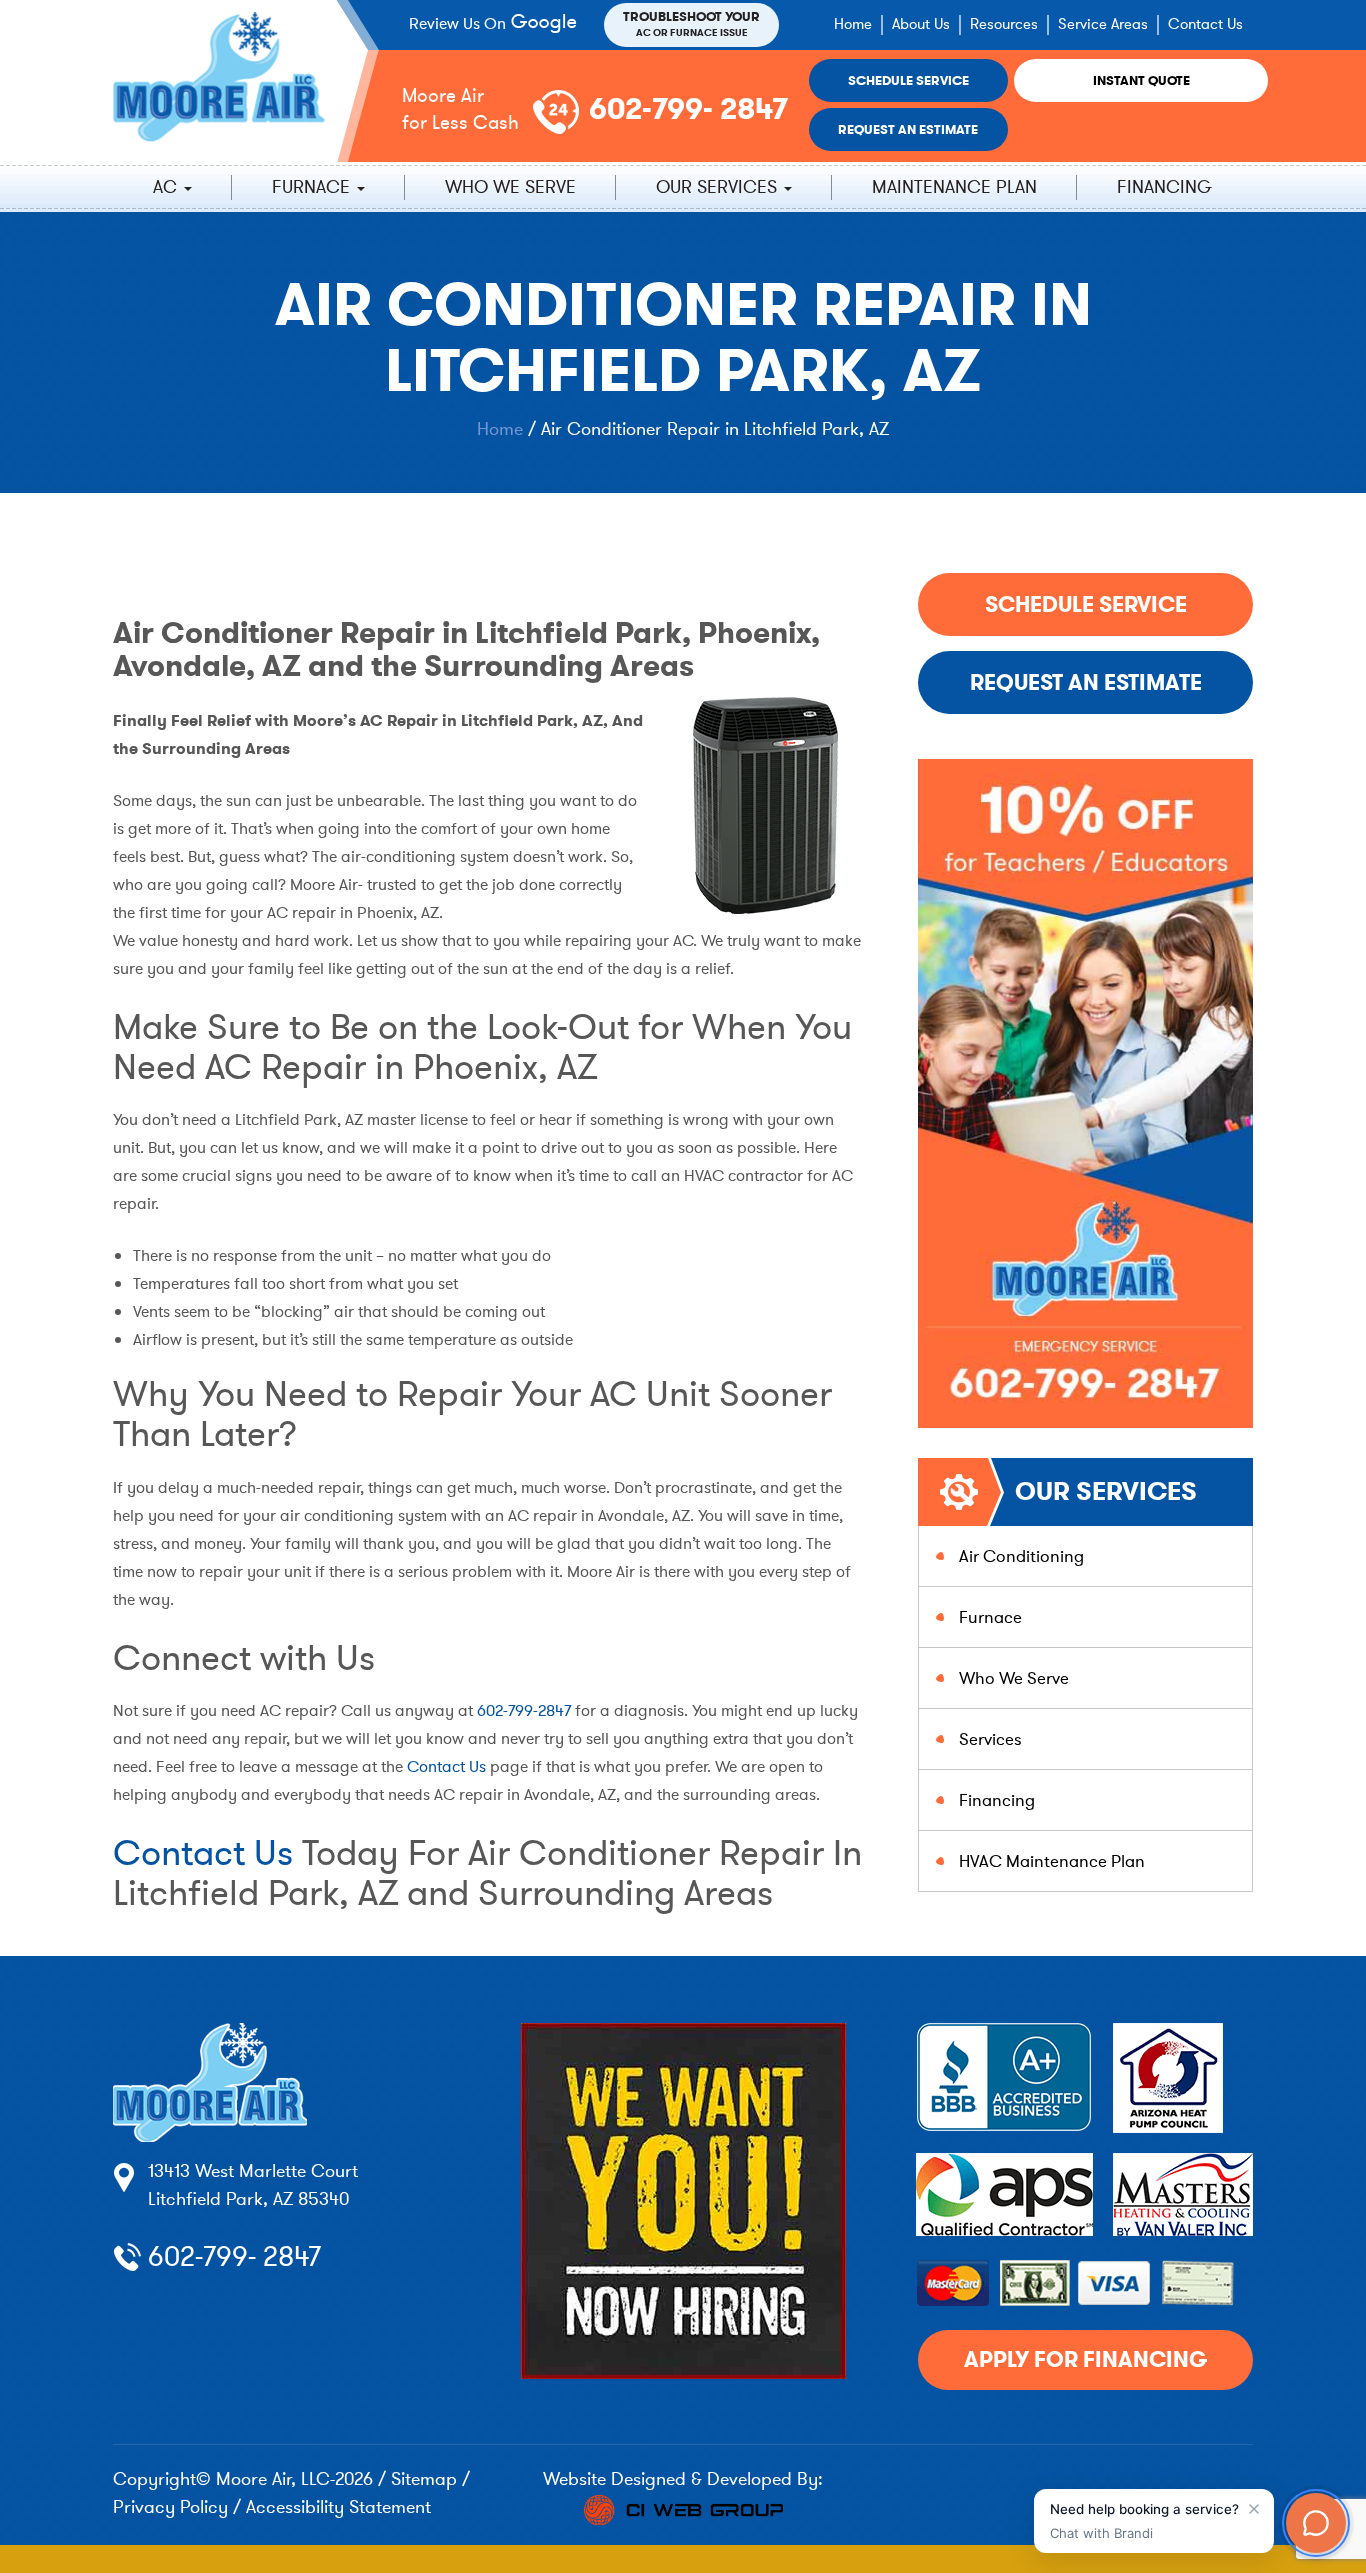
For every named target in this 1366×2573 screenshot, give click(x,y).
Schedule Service (908, 80)
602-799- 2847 (688, 109)
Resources (1004, 24)
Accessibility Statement (338, 2507)
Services (990, 1739)
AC (167, 187)
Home (853, 24)
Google (547, 24)
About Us (921, 24)
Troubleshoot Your (691, 24)
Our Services (719, 187)
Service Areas (1103, 24)
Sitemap (424, 2479)
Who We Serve (510, 187)
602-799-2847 (522, 1710)
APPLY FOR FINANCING (1085, 2359)
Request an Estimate (908, 129)
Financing (1164, 187)
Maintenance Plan (954, 187)
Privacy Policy (170, 2507)
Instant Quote (1141, 80)
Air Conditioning (1021, 1556)
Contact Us (1205, 24)
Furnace (313, 187)
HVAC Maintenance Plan (1052, 1861)
